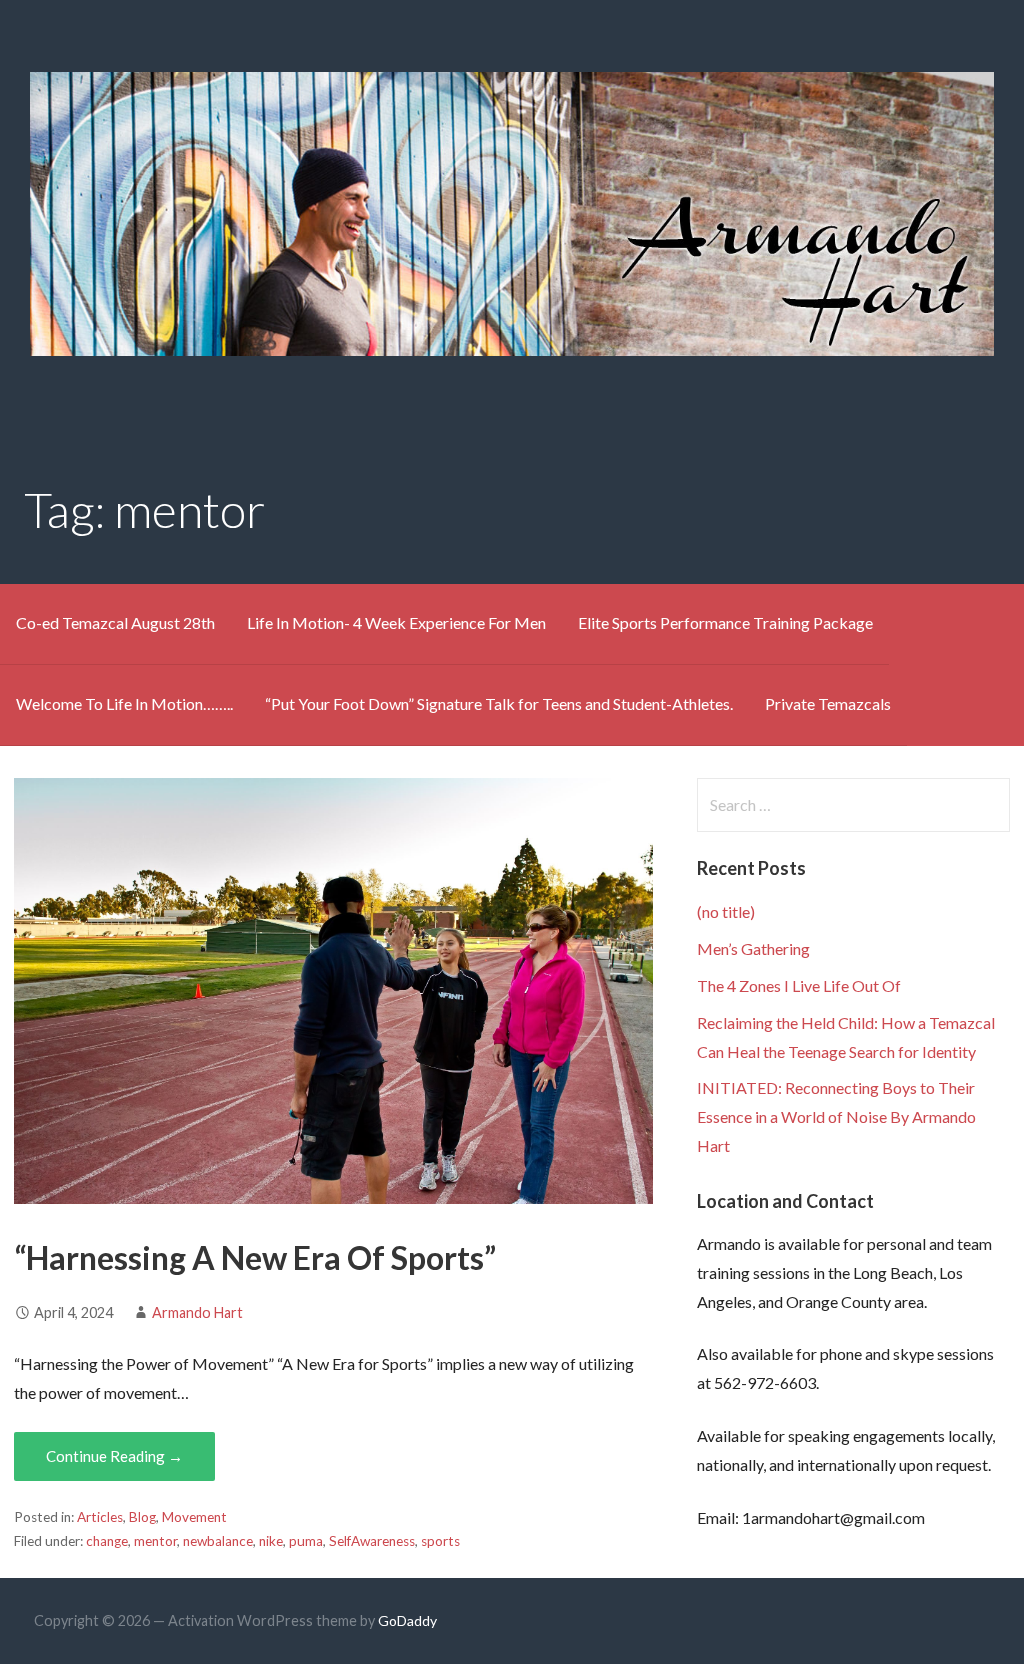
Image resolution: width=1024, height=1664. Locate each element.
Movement (194, 1517)
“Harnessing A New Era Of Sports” (255, 1257)
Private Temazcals (828, 703)
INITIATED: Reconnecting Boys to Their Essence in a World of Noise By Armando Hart (836, 1116)
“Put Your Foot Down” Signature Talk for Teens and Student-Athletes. (499, 703)
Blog (142, 1517)
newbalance (218, 1541)
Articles (100, 1517)
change (107, 1541)
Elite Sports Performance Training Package (725, 622)
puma (306, 1541)
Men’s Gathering (753, 948)
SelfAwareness (372, 1541)
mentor (155, 1541)
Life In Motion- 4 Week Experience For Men (396, 622)
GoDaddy (407, 1620)
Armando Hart (197, 1312)
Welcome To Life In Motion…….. (124, 703)
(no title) (726, 911)
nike (271, 1541)
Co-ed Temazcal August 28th (115, 622)
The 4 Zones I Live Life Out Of (799, 985)
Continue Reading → (114, 1456)
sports (440, 1541)
